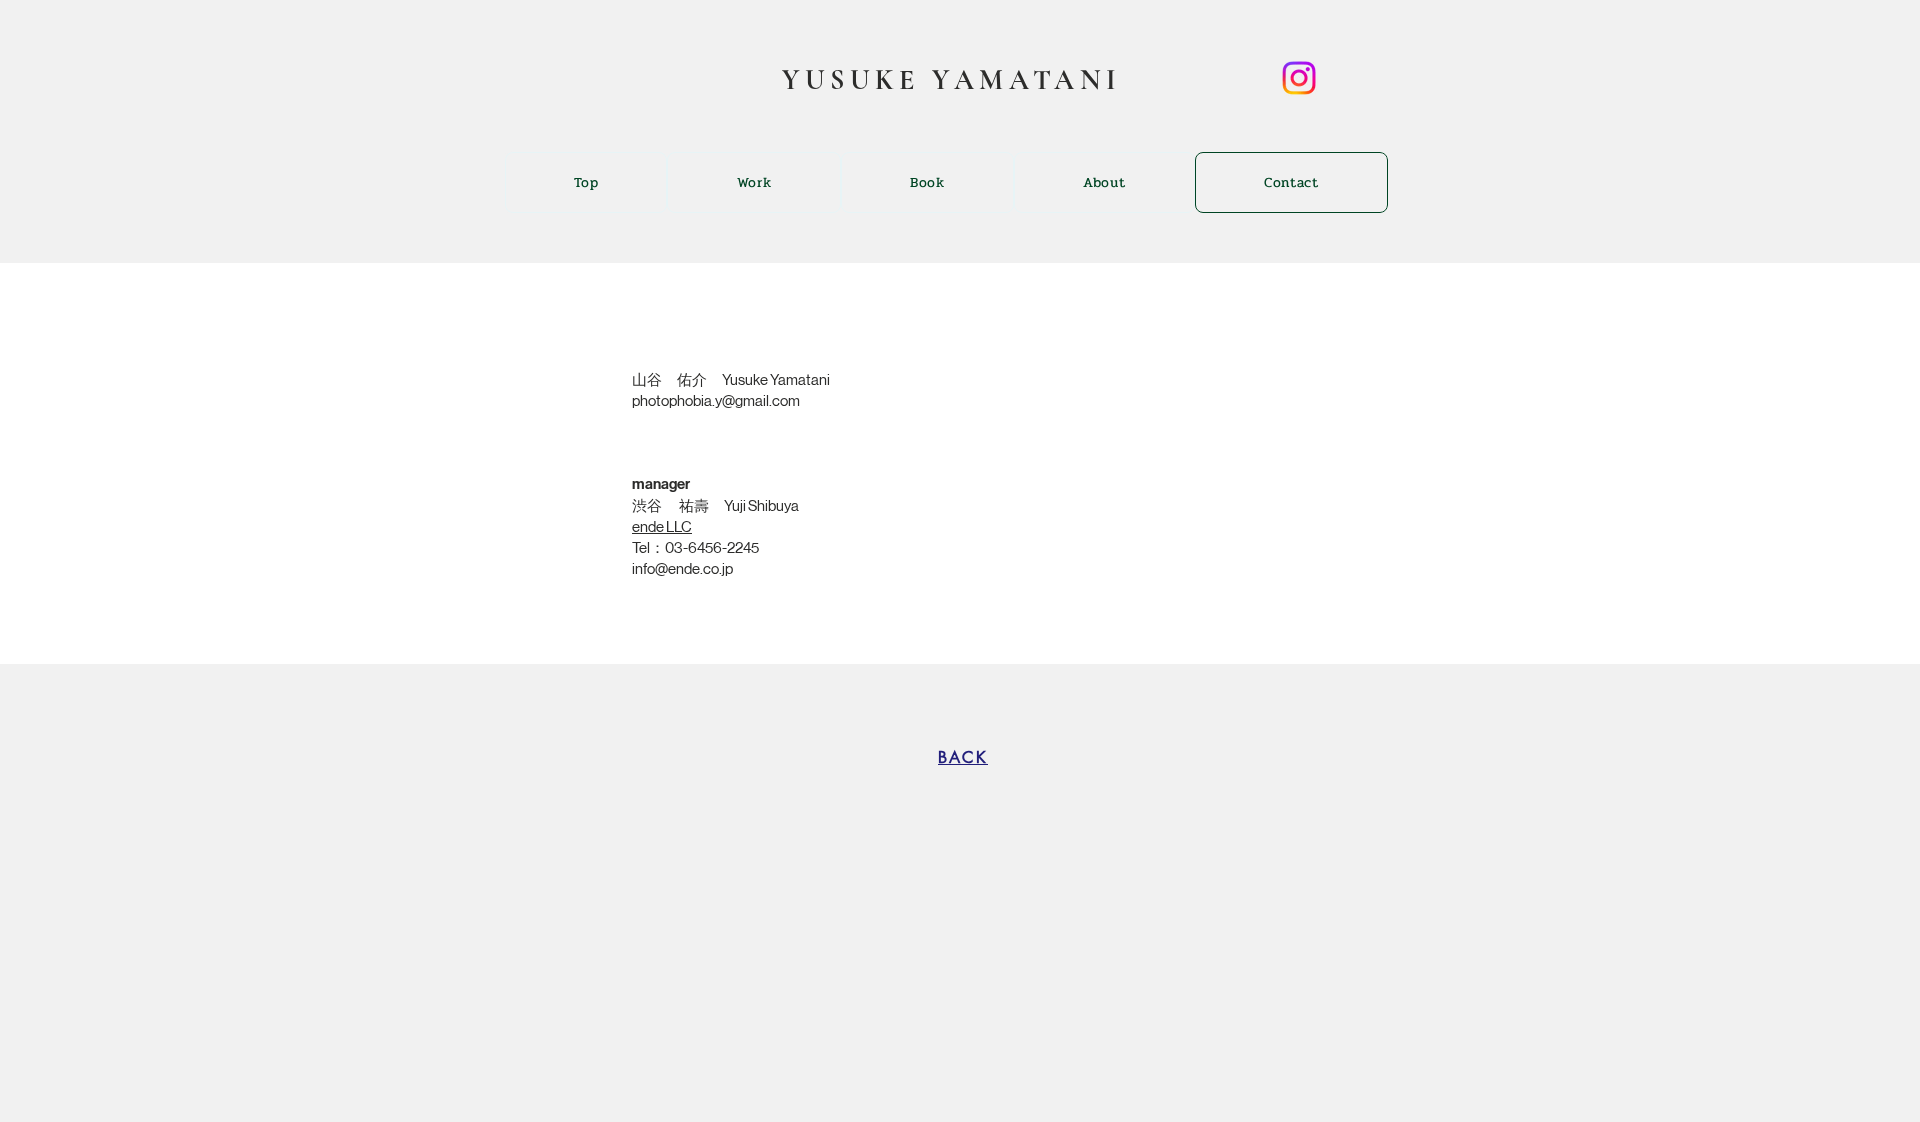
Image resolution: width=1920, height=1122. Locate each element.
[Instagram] (1299, 78)
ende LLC (662, 526)
